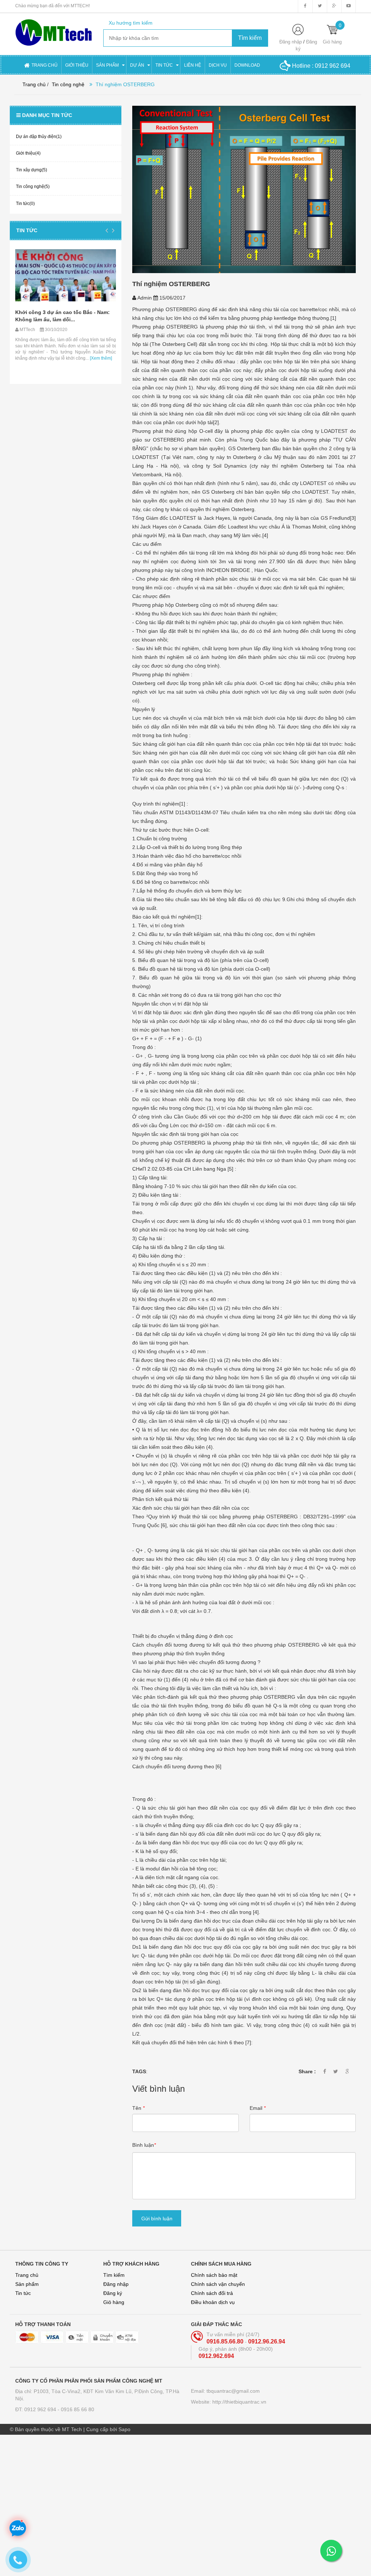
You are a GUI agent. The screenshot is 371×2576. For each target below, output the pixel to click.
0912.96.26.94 (267, 2341)
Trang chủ (27, 2275)
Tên (138, 2108)
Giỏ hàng (114, 2302)
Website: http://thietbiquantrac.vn (229, 2402)
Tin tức (27, 230)
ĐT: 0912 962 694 (36, 2409)
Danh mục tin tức (47, 115)
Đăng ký (113, 2293)
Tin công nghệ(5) (33, 187)
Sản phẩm (27, 2284)
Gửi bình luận (157, 2219)
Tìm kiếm (114, 2275)
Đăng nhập (291, 42)
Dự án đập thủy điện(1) (39, 137)
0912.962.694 (216, 2356)
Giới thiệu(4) (28, 153)
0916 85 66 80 (78, 2409)
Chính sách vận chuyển (218, 2284)
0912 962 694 (333, 66)
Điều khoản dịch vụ (213, 2302)
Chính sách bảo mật (214, 2275)
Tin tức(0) (25, 204)
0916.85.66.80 (226, 2341)
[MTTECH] (54, 29)
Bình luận (144, 2145)
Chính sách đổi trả (212, 2293)
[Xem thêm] (16, 358)
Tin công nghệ (68, 84)
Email (258, 2108)
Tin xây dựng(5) (32, 170)
